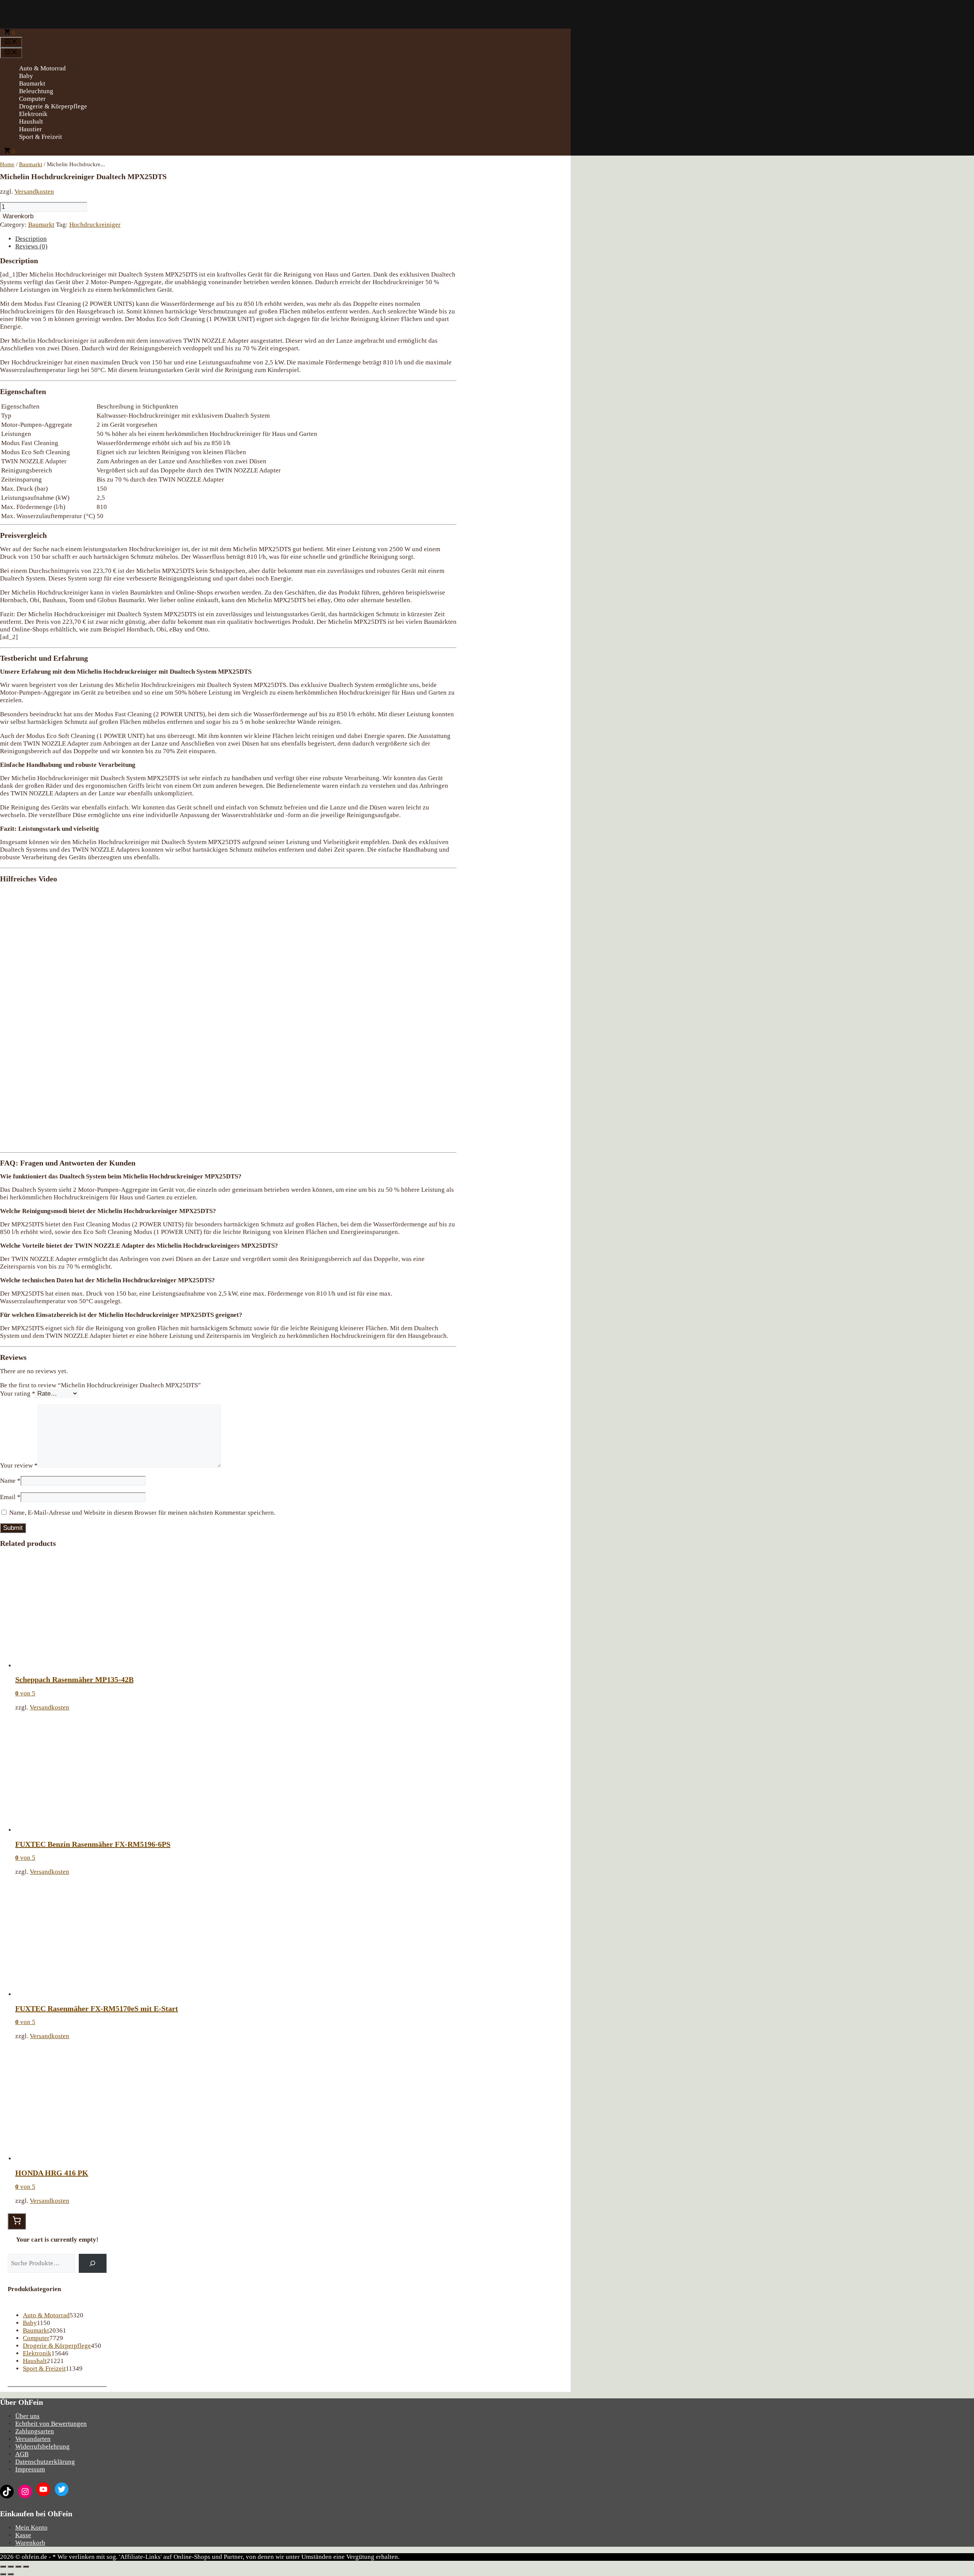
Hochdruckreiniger (95, 225)
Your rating (18, 1394)
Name (10, 1481)
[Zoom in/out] (26, 2566)
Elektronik (33, 114)
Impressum (30, 2469)
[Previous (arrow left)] (3, 2574)
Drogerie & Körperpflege (53, 106)
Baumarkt (32, 83)
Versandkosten (34, 192)
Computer (32, 99)
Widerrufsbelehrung (42, 2446)
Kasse (23, 2535)
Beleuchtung (36, 91)
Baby (26, 76)
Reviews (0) (31, 246)
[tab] (236, 239)
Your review (19, 1465)
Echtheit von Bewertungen (51, 2424)
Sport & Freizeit (41, 137)
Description (31, 239)
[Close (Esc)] (3, 2566)
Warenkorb (18, 216)
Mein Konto (31, 2528)
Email (10, 1497)
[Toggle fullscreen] (18, 2566)
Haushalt (31, 122)
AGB (22, 2454)
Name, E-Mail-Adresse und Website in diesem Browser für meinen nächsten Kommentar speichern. (142, 1513)
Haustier (30, 129)
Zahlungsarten (35, 2431)
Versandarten (33, 2439)
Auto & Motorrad (42, 68)
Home (7, 164)
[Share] (11, 2566)
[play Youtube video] (228, 1017)
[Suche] (93, 2264)
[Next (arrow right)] (11, 2574)
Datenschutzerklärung (45, 2462)
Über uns (27, 2416)
